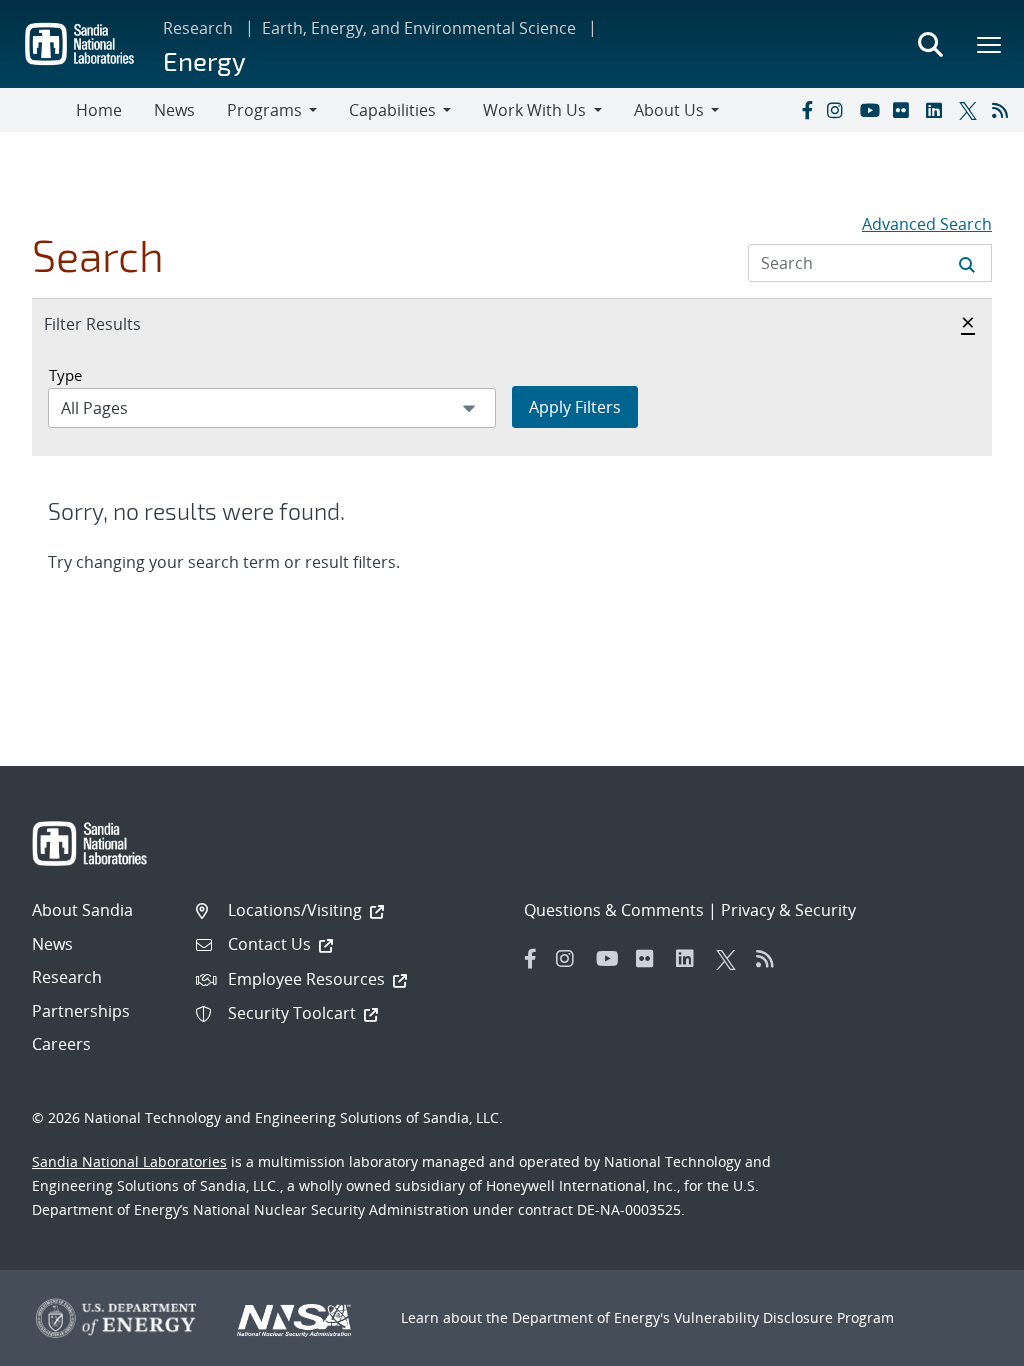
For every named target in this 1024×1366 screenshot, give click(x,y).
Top (964, 1343)
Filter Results (114, 323)
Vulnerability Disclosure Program (784, 1317)
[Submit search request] (967, 263)
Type (65, 375)
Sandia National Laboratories (129, 1161)
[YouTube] (872, 110)
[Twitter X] (971, 110)
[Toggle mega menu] (990, 44)
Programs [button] (264, 110)
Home (99, 110)
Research (198, 28)
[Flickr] (905, 110)
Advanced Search (927, 224)
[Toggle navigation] (38, 110)
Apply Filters (575, 407)
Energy (204, 60)
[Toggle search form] (930, 44)
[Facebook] (806, 110)
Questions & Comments (614, 910)
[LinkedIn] (938, 110)
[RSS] (1004, 110)
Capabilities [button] (392, 110)
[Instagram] (839, 110)
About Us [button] (669, 110)
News (174, 110)
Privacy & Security (788, 910)
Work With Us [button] (534, 110)
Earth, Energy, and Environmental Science (419, 28)
